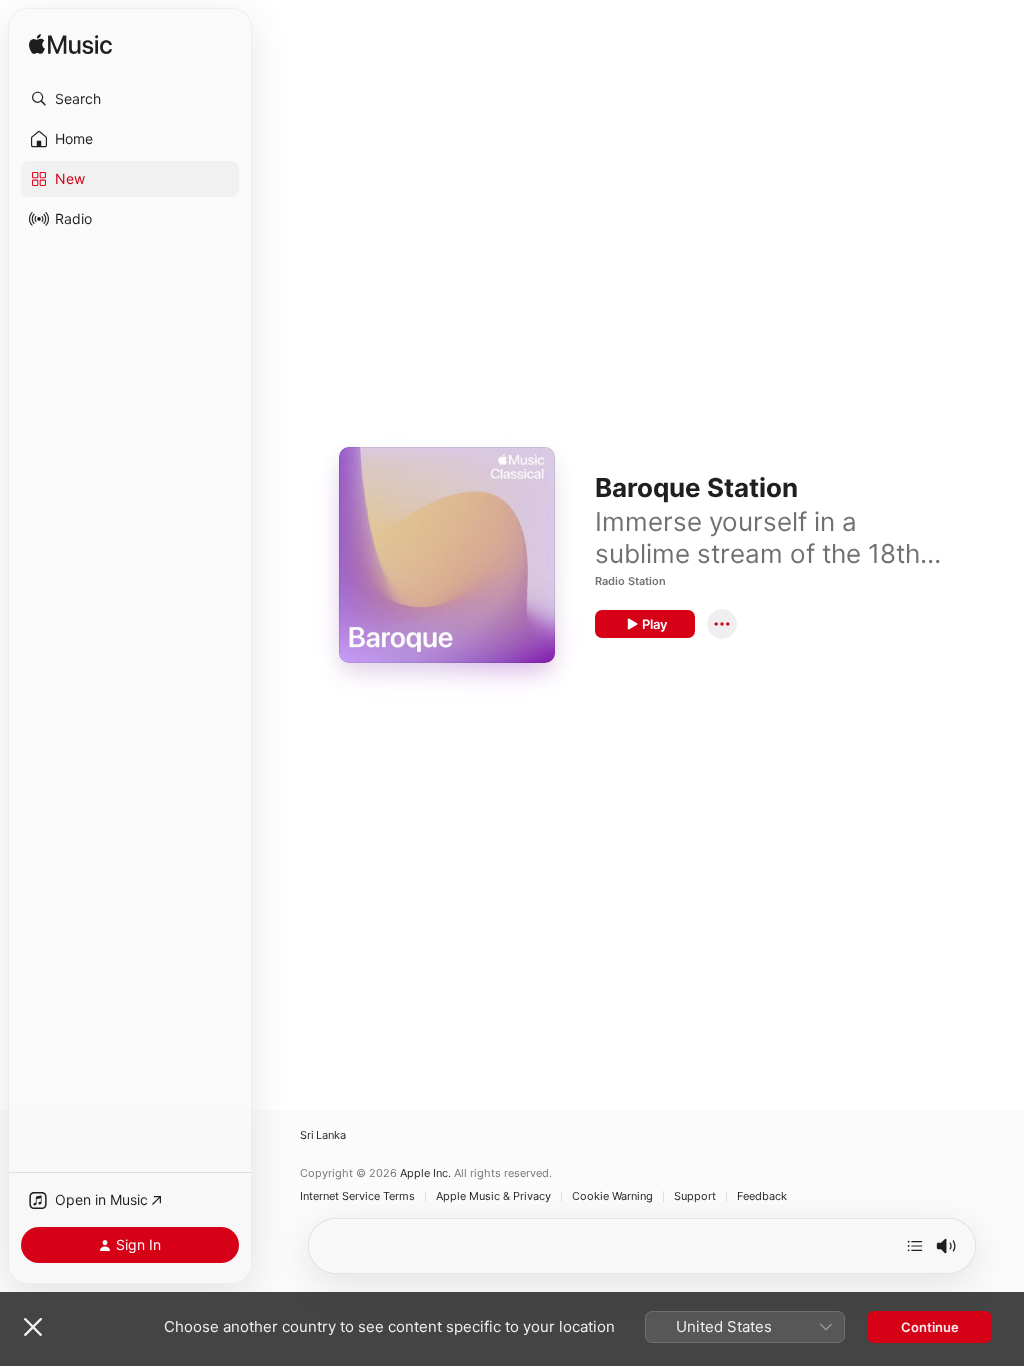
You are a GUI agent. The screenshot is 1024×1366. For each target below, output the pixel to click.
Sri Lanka (323, 1135)
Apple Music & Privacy (493, 1196)
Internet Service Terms (357, 1196)
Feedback (762, 1196)
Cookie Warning (612, 1196)
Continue (930, 1327)
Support (695, 1196)
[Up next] (915, 1246)
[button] (130, 99)
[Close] (33, 1327)
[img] (70, 45)
